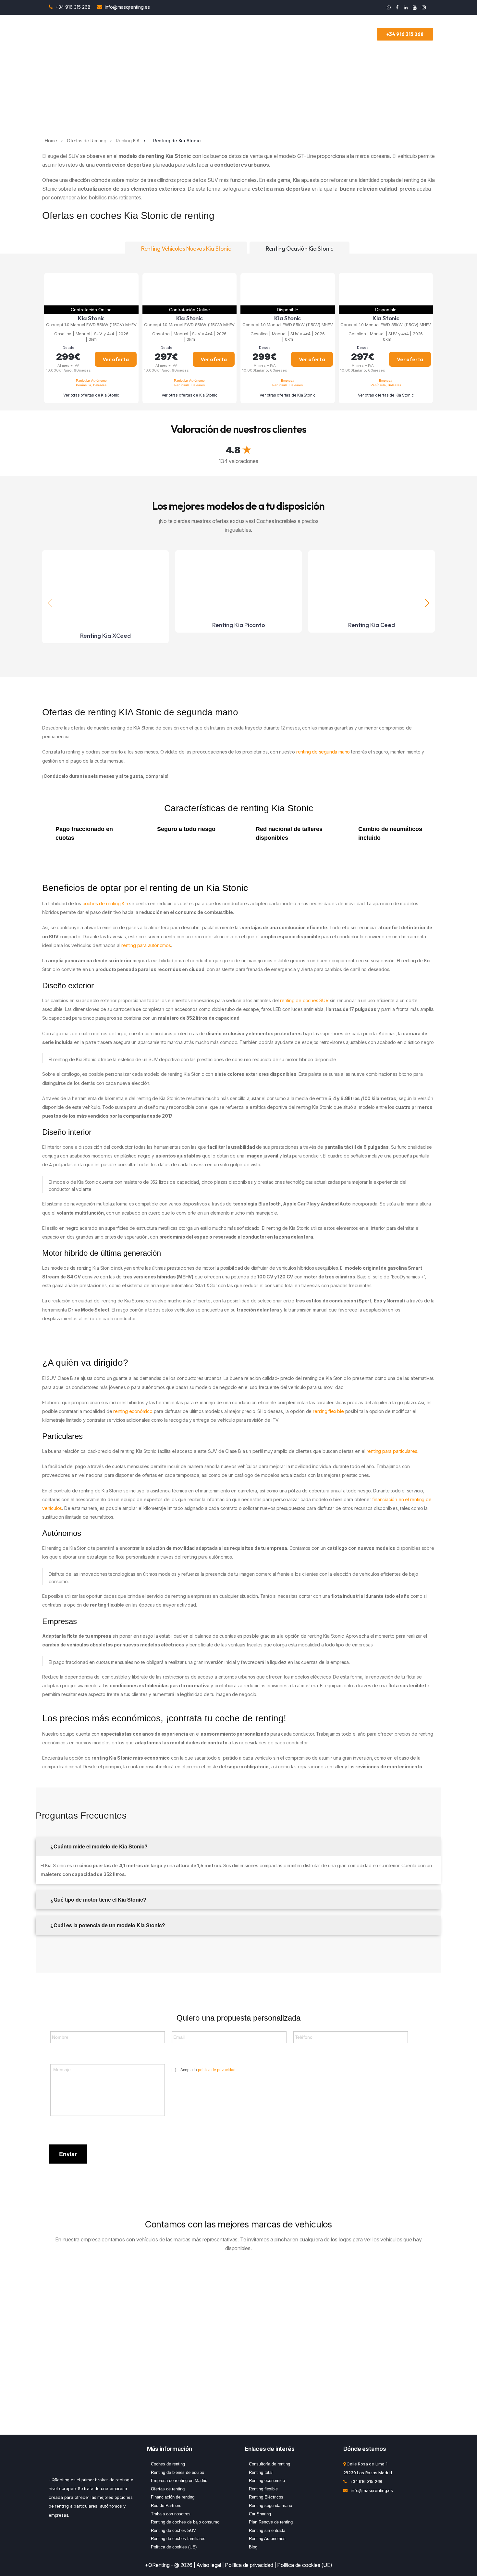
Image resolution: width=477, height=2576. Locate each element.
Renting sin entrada (267, 2530)
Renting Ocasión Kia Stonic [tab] (300, 249)
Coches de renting (168, 2464)
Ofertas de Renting (191, 34)
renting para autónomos (146, 945)
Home (51, 141)
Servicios (227, 34)
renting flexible (328, 1411)
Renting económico (267, 2481)
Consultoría (260, 34)
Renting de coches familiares (178, 2539)
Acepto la (208, 2070)
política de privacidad (217, 2070)
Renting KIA (128, 141)
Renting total (261, 2472)
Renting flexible (263, 2489)
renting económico (133, 1411)
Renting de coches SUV (173, 2530)
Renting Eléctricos (266, 2497)
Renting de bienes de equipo (177, 2472)
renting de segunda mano (323, 752)
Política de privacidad (249, 2565)
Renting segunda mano (270, 2505)
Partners (292, 34)
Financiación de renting (173, 2497)
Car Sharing (260, 2514)
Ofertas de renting (168, 2489)
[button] (427, 603)
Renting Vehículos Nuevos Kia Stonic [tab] (186, 249)
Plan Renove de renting (271, 2522)
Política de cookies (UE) (174, 2547)
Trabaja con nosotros (171, 2514)
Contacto (364, 34)
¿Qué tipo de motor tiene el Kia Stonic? (98, 1899)
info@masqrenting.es (127, 7)
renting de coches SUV (304, 1000)
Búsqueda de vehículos (135, 34)
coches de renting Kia (105, 903)
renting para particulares (392, 1451)
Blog (253, 2547)
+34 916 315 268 (74, 7)
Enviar (68, 2154)
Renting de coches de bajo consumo (185, 2522)
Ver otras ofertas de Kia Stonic (91, 395)
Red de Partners (166, 2505)
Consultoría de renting (269, 2464)
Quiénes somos (327, 34)
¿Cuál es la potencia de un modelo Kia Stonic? (107, 1925)
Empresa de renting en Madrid (179, 2481)
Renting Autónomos (267, 2539)
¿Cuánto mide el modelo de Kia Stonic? (98, 1846)
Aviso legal (209, 2565)
